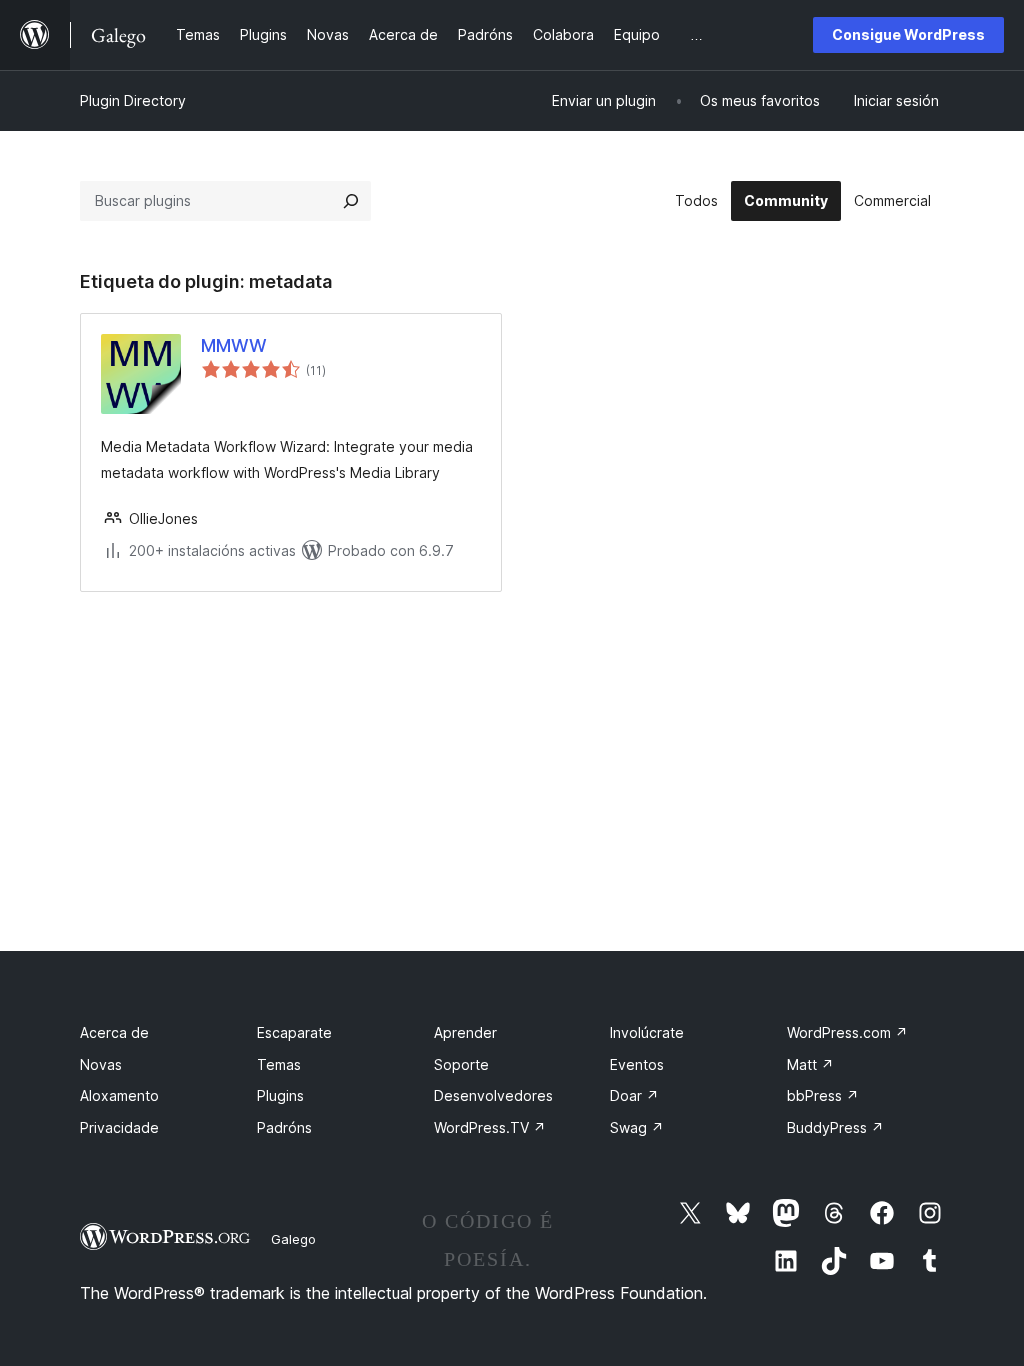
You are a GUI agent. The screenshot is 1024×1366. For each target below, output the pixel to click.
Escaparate (294, 1032)
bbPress (823, 1095)
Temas (279, 1064)
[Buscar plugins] (351, 201)
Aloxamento (119, 1095)
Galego (293, 1239)
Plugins (280, 1095)
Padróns (284, 1127)
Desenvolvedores (493, 1095)
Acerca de (114, 1032)
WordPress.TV (490, 1127)
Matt (810, 1064)
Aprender (465, 1032)
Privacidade (119, 1127)
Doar (634, 1095)
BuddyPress (835, 1127)
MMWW (234, 345)
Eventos (637, 1064)
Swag (637, 1127)
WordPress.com (847, 1032)
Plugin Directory (133, 100)
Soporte (461, 1064)
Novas (101, 1064)
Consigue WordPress (908, 34)
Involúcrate (647, 1032)
